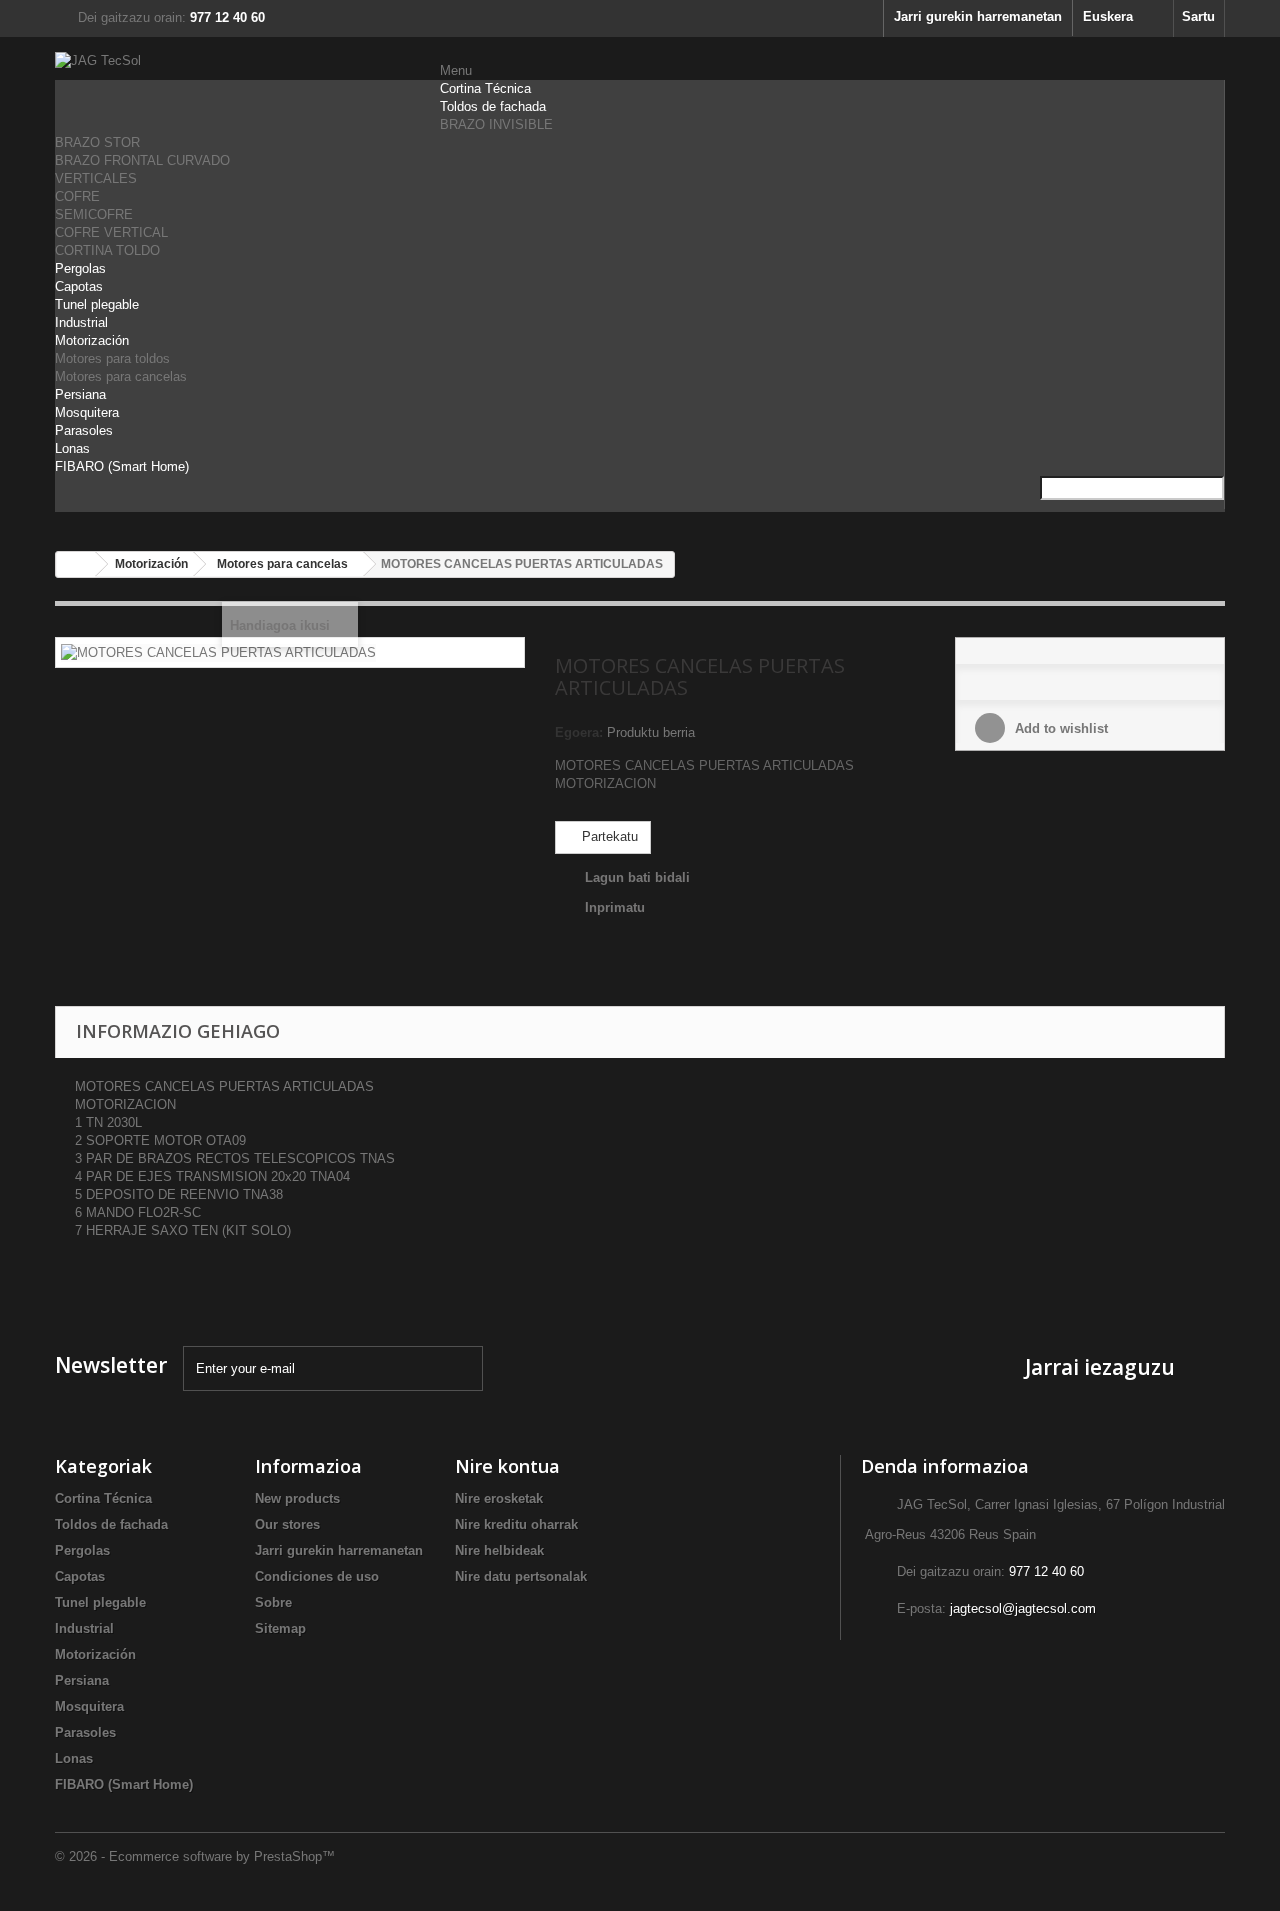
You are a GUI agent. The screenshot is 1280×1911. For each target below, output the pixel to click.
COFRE (77, 196)
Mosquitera (87, 412)
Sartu (1198, 16)
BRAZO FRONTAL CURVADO (142, 160)
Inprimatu (615, 907)
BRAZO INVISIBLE (496, 124)
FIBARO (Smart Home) (122, 466)
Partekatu (608, 836)
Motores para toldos (112, 358)
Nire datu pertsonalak (521, 1576)
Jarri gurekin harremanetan (978, 16)
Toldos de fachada (493, 106)
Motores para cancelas (121, 376)
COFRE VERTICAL (111, 232)
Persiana (80, 394)
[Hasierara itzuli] (76, 564)
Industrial (81, 322)
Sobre (273, 1602)
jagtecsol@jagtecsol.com (1023, 1608)
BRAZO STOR (97, 142)
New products (297, 1498)
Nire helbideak (499, 1550)
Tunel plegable (97, 304)
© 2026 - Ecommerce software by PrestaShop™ (195, 1856)
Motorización (92, 340)
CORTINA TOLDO (107, 250)
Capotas (79, 286)
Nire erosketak (499, 1498)
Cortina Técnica (485, 88)
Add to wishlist (1059, 728)
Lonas (72, 448)
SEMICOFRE (94, 214)
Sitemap (280, 1628)
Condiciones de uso (317, 1576)
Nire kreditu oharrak (516, 1524)
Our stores (287, 1524)
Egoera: (579, 732)
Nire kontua (507, 1466)
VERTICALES (96, 178)
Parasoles (84, 430)
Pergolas (80, 268)
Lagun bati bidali (637, 877)
